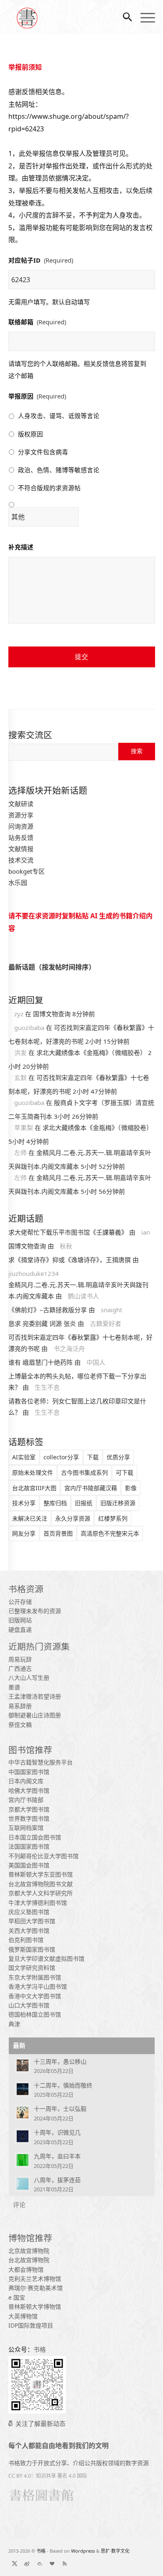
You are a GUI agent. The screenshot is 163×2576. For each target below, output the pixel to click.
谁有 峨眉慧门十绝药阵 (41, 1362)
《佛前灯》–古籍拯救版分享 (48, 1310)
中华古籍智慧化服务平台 (41, 1762)
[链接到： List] (40, 2563)
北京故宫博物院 (29, 2251)
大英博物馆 (23, 2316)
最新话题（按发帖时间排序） (52, 967)
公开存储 (20, 1602)
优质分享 (118, 1457)
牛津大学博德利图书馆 (38, 1903)
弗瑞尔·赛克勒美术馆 (36, 2288)
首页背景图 (58, 1533)
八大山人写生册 (29, 1678)
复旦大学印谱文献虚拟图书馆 (46, 1958)
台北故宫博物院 (29, 2260)
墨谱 (14, 1687)
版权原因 (31, 434)
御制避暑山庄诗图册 (35, 1715)
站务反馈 (21, 837)
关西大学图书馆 (29, 1931)
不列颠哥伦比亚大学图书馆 (43, 1856)
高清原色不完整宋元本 (110, 1533)
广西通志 (20, 1668)
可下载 (125, 1472)
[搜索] (123, 17)
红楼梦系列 (113, 1518)
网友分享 (24, 1533)
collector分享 (61, 1457)
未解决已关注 (30, 1518)
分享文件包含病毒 (43, 452)
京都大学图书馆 (29, 1809)
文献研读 (21, 804)
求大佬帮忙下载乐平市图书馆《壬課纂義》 (68, 1232)
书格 (41, 2551)
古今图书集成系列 (84, 1472)
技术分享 (24, 1503)
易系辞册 (20, 1706)
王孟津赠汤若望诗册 (35, 1696)
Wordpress (83, 2551)
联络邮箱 (37, 322)
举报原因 (37, 396)
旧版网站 (20, 1620)
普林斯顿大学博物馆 (35, 2307)
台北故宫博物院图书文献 (41, 1884)
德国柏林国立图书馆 (35, 2014)
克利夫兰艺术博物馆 (35, 2279)
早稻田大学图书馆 (32, 1921)
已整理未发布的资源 (35, 1611)
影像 (131, 1488)
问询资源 (21, 826)
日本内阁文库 (26, 1781)
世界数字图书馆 (29, 1818)
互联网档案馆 (26, 1828)
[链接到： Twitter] (15, 2563)
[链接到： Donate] (52, 2563)
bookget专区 (27, 871)
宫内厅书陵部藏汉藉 (91, 1488)
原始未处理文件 (33, 1472)
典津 (14, 2024)
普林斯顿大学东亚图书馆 (41, 1874)
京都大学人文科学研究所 (41, 1893)
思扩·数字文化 (115, 2551)
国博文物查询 (52, 1014)
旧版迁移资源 (118, 1503)
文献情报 (21, 849)
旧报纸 (84, 1503)
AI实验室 (24, 1457)
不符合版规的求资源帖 (49, 488)
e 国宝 (17, 2297)
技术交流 (21, 860)
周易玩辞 (20, 1659)
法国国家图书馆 (29, 1846)
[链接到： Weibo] (27, 2563)
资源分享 (21, 815)
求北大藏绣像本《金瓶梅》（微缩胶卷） (91, 1052)
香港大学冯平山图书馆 (38, 1986)
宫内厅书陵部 (26, 1800)
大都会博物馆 (26, 2269)
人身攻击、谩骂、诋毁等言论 (59, 416)
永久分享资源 (73, 1518)
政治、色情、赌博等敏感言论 (59, 470)
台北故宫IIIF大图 (34, 1488)
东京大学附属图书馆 (35, 1977)
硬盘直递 (20, 1630)
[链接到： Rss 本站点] (65, 2563)
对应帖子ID (41, 260)
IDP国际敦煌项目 (31, 2325)
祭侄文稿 (20, 1725)
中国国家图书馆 (29, 1772)
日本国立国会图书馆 (35, 1837)
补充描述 (21, 547)
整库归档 (55, 1503)
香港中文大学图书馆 (35, 1996)
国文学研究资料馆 (32, 1968)
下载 (93, 1457)
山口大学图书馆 (29, 2005)
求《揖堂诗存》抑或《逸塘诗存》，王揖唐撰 (70, 1260)
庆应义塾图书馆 (29, 1912)
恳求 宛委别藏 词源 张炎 (42, 1323)
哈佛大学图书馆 (29, 1790)
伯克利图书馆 (26, 1940)
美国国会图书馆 (29, 1865)
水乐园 (18, 882)
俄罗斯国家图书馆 (32, 1949)
